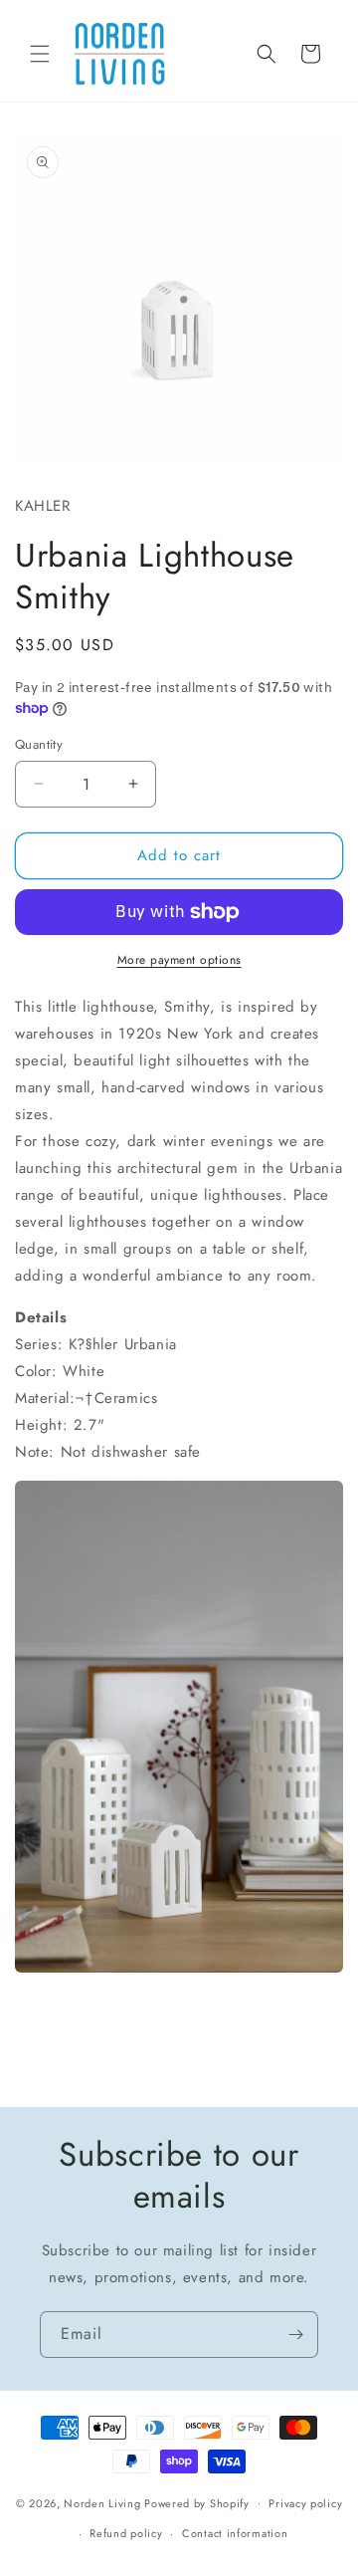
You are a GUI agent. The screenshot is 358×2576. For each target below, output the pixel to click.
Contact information (235, 2533)
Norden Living (102, 2502)
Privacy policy (305, 2503)
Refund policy (126, 2533)
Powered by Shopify (197, 2502)
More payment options (179, 960)
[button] (40, 54)
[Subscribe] (295, 2335)
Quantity (39, 744)
